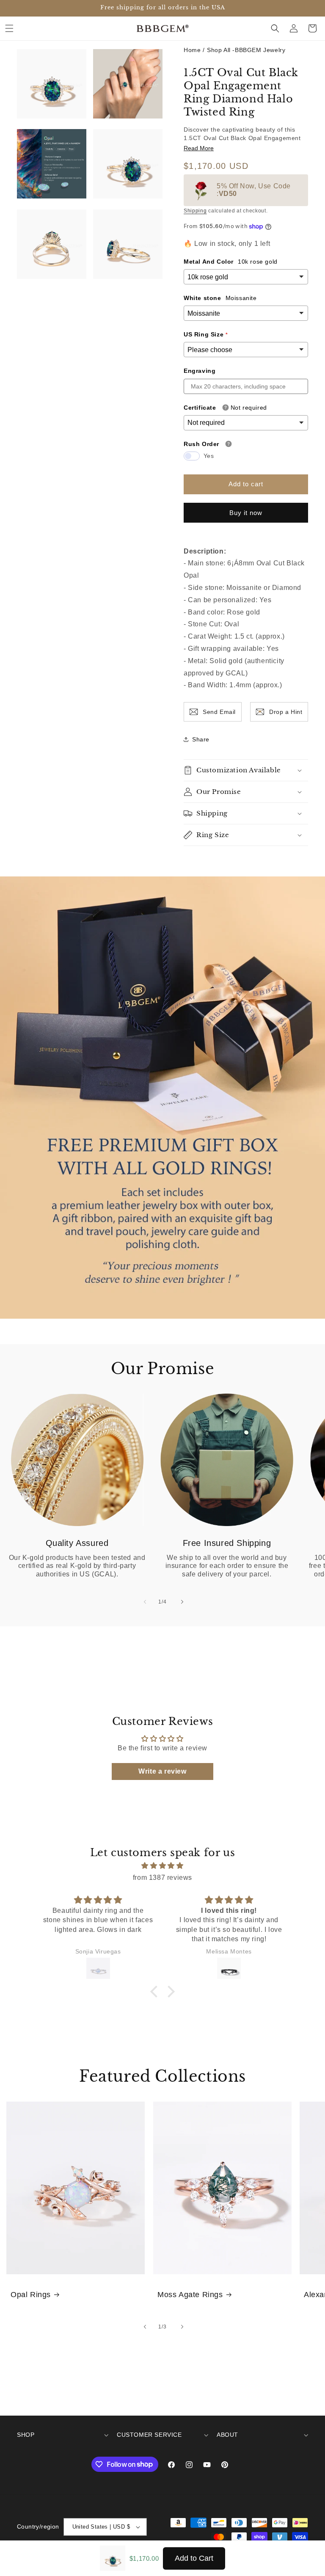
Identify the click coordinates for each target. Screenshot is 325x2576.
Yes (209, 456)
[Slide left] (144, 1602)
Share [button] (201, 739)
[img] (162, 1866)
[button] (9, 28)
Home (192, 50)
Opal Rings (31, 2295)
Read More (199, 148)
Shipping (195, 211)
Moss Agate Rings (190, 2295)
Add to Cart (194, 2558)
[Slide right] (181, 1602)
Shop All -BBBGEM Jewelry (246, 50)
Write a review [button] (162, 1771)
